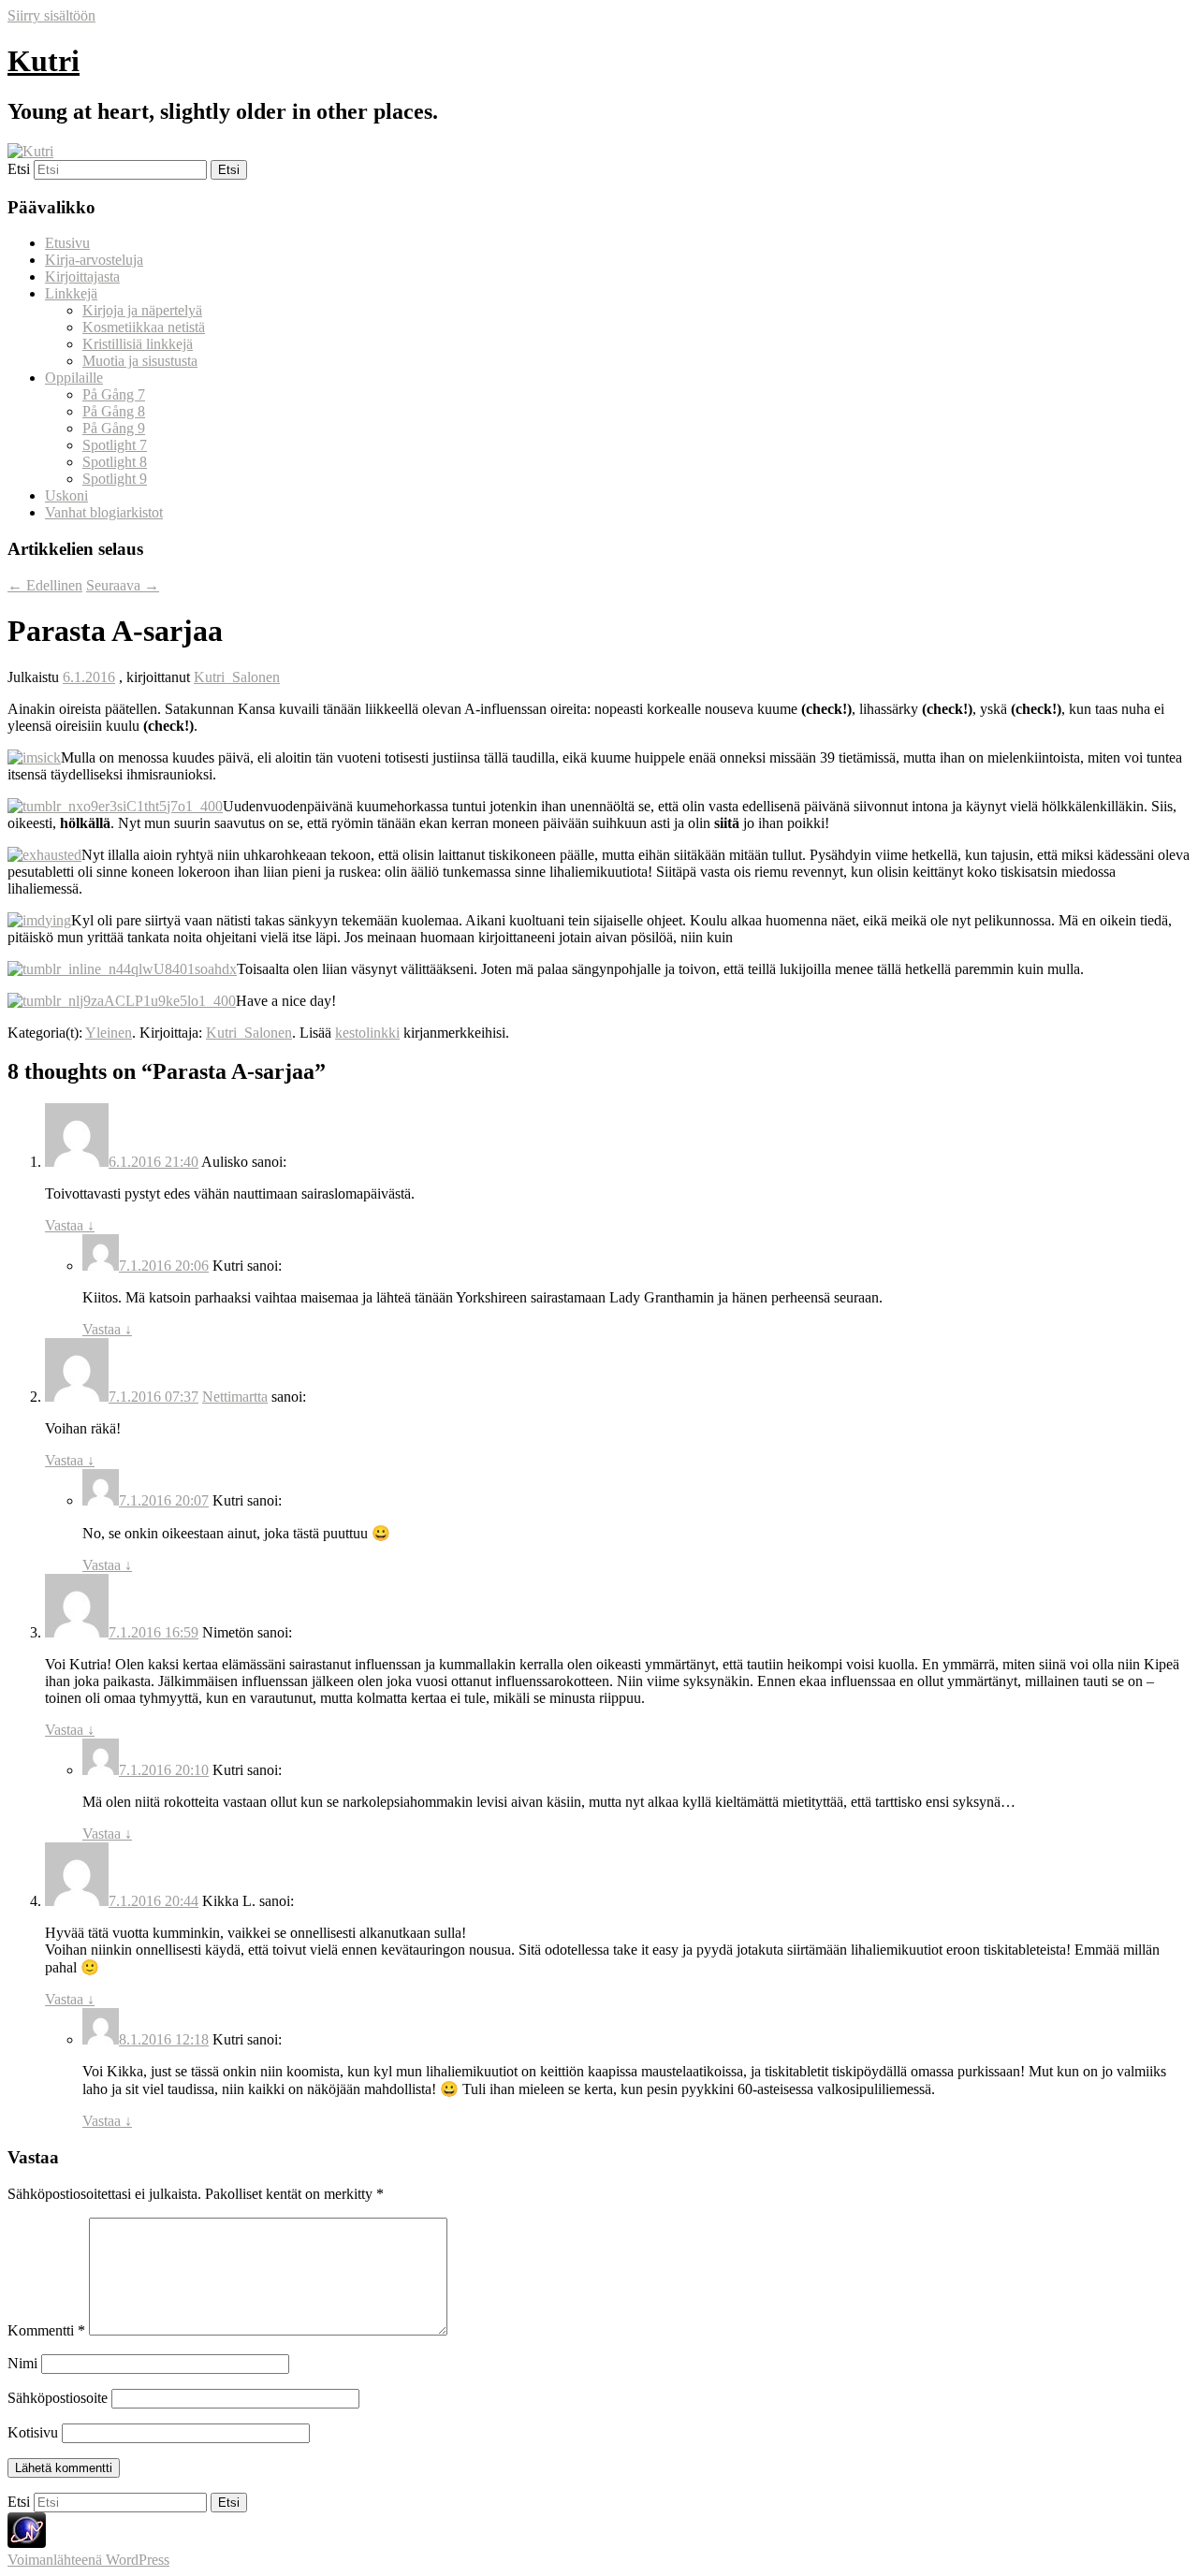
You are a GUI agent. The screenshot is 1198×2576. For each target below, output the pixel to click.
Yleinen (109, 1033)
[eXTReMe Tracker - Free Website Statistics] (27, 2543)
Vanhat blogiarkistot (104, 512)
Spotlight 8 (115, 462)
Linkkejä (71, 293)
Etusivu (67, 243)
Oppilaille (74, 378)
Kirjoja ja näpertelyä (142, 310)
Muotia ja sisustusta (140, 361)
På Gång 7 (114, 394)
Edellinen (45, 585)
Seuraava (123, 585)
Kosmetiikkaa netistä (144, 327)
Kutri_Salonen (237, 677)
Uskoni (66, 495)
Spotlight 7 (115, 445)
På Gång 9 (114, 428)
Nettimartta (235, 1397)
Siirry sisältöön (51, 15)
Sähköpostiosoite (58, 2398)
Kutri (44, 61)
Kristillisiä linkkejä (138, 344)
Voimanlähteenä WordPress (88, 2560)
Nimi (22, 2363)
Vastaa (70, 1225)
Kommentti (46, 2330)
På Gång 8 (114, 411)
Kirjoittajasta (82, 277)
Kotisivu (33, 2432)
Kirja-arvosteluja (94, 260)
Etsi (19, 169)
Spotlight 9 (115, 479)
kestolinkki (367, 1033)
